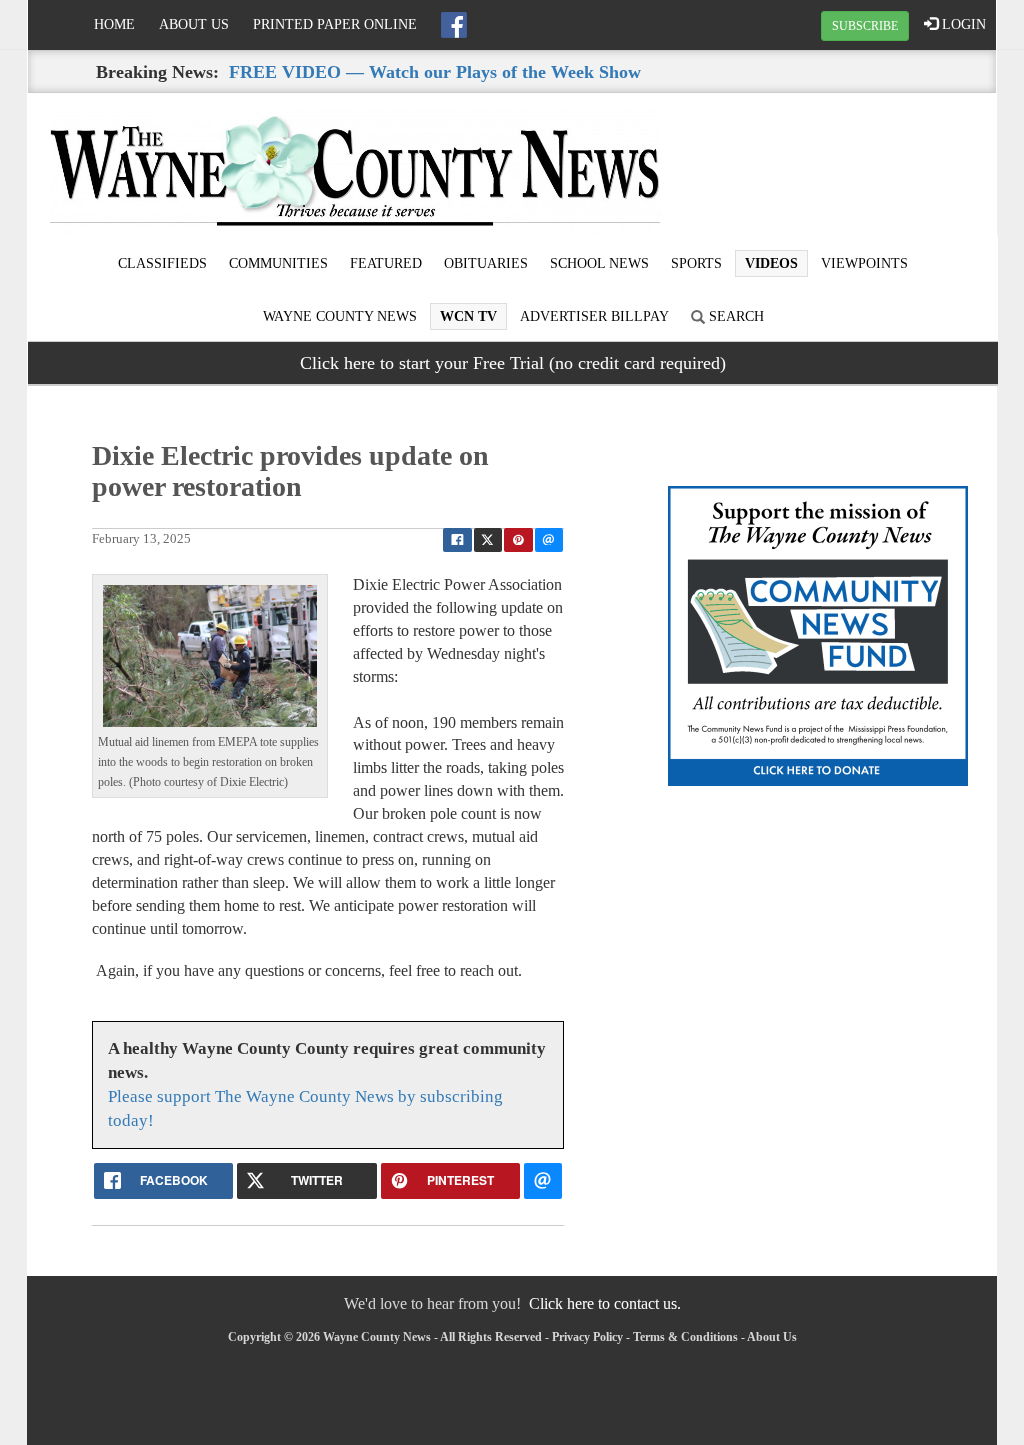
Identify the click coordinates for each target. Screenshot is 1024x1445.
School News (599, 263)
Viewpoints (864, 263)
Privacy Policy (587, 1337)
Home (114, 24)
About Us (194, 24)
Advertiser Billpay (594, 316)
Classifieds (162, 263)
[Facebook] (454, 25)
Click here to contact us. (605, 1303)
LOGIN (962, 24)
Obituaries (486, 263)
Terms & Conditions (685, 1337)
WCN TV (468, 316)
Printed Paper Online (335, 24)
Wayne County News (340, 316)
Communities (278, 263)
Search (734, 316)
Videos (771, 263)
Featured (386, 263)
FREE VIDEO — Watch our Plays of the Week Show (435, 72)
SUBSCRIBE (865, 26)
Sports (696, 263)
